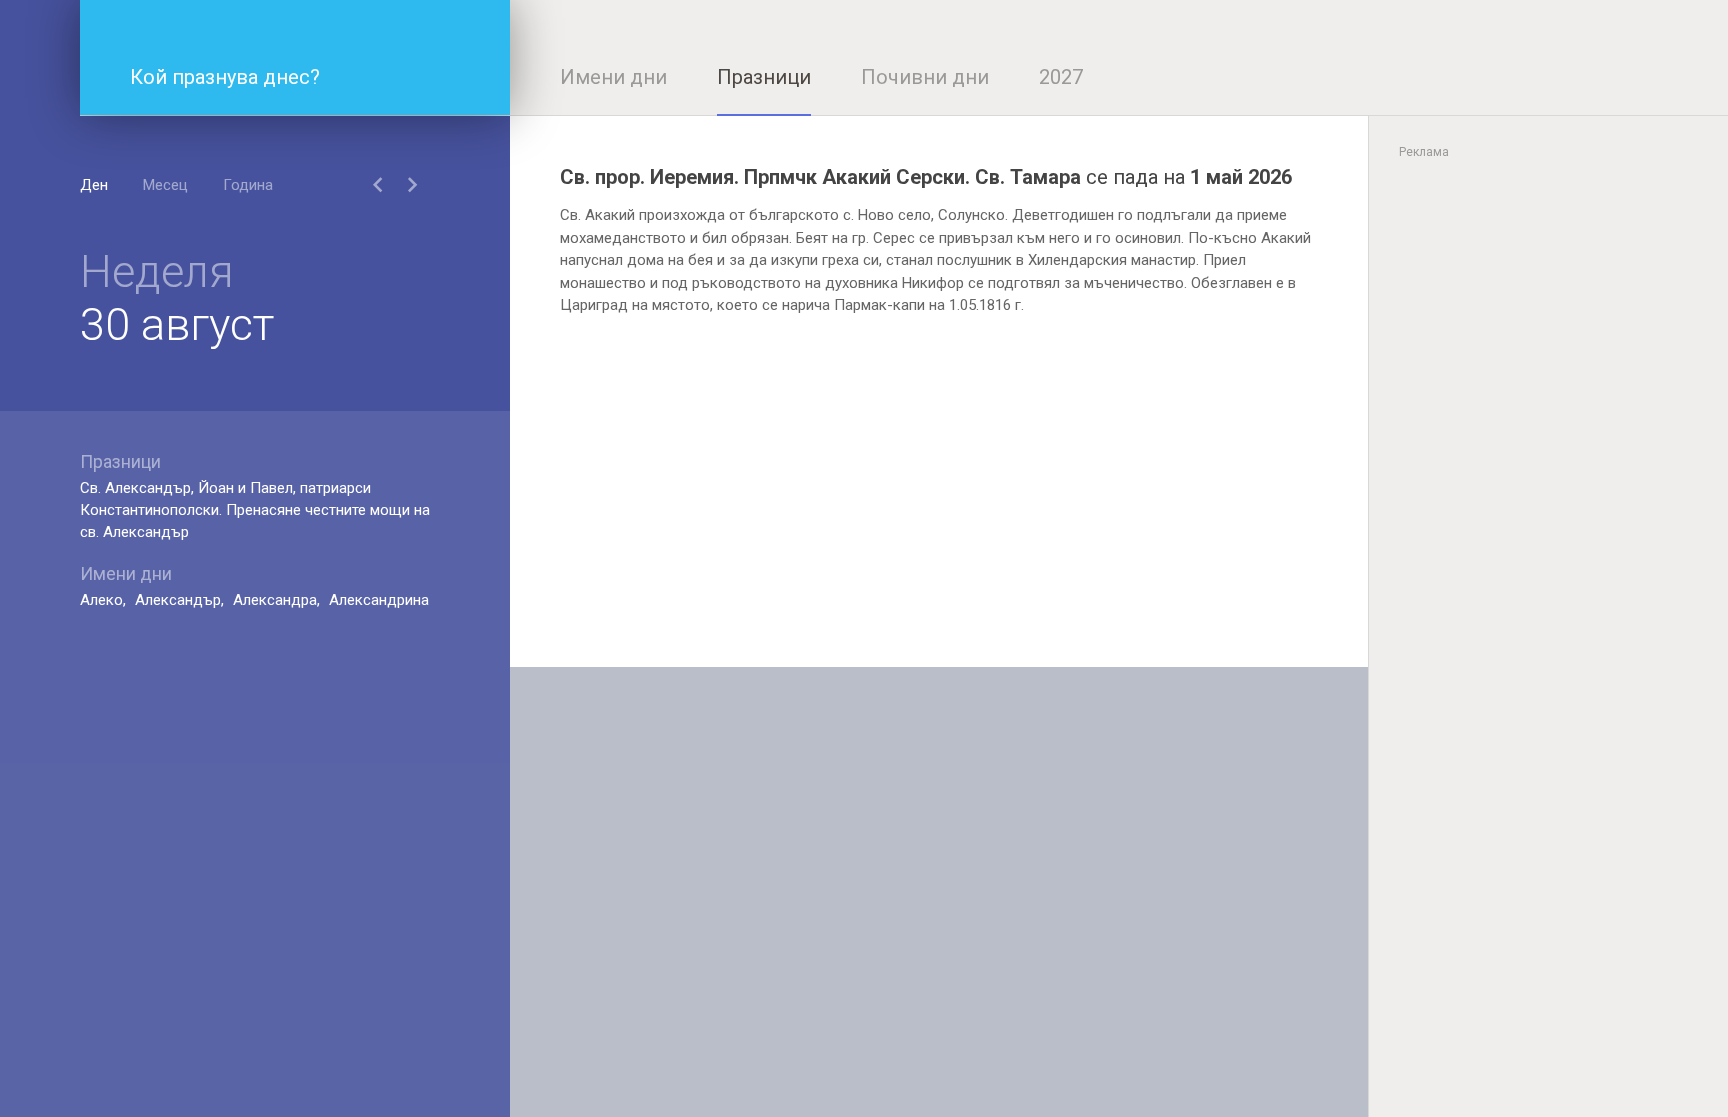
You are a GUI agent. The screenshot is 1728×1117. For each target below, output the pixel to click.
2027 (1061, 77)
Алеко (101, 600)
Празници (764, 77)
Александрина (379, 600)
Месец (165, 185)
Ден (94, 185)
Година (248, 185)
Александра (275, 600)
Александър (178, 600)
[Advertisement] (939, 527)
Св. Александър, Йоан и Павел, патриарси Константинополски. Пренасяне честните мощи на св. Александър (255, 510)
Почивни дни (925, 77)
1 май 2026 (1241, 177)
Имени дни (613, 77)
